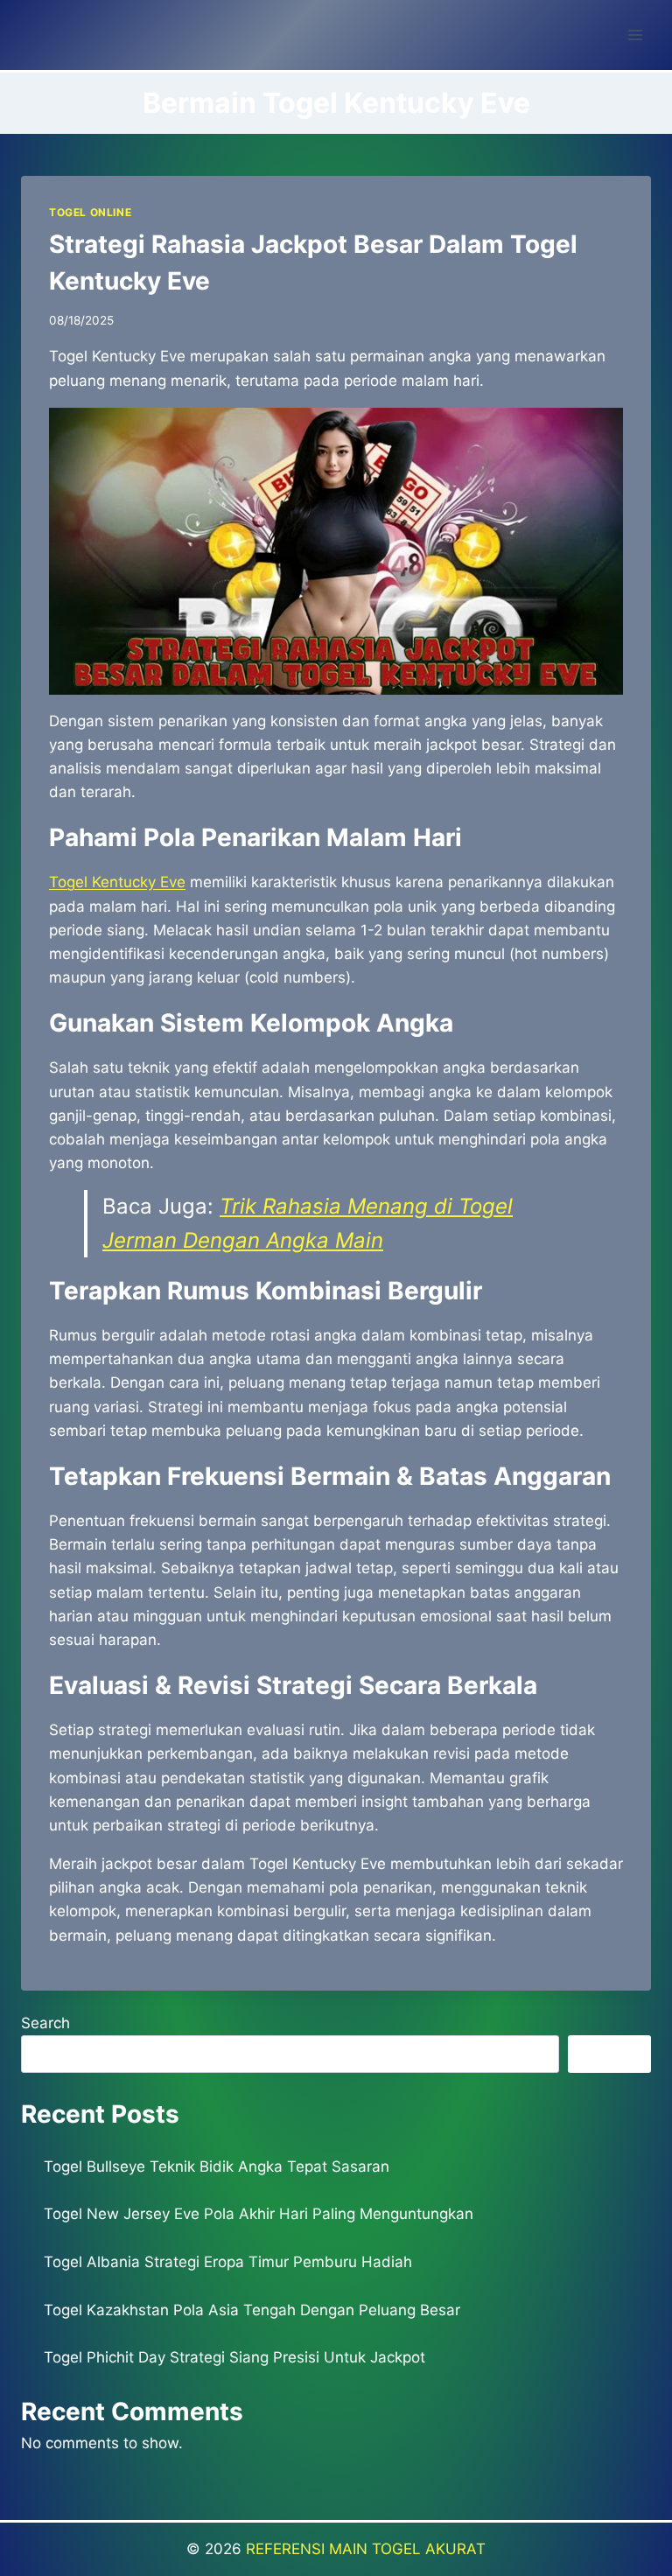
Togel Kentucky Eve (117, 882)
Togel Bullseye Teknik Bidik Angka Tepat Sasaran (217, 2166)
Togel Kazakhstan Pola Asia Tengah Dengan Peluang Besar (252, 2310)
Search (45, 2023)
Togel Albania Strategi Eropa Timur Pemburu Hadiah (228, 2262)
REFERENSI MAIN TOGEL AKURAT (366, 2549)
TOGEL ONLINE (90, 212)
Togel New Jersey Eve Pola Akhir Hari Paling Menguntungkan (259, 2214)
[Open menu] (635, 35)
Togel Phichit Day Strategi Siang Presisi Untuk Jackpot (234, 2357)
